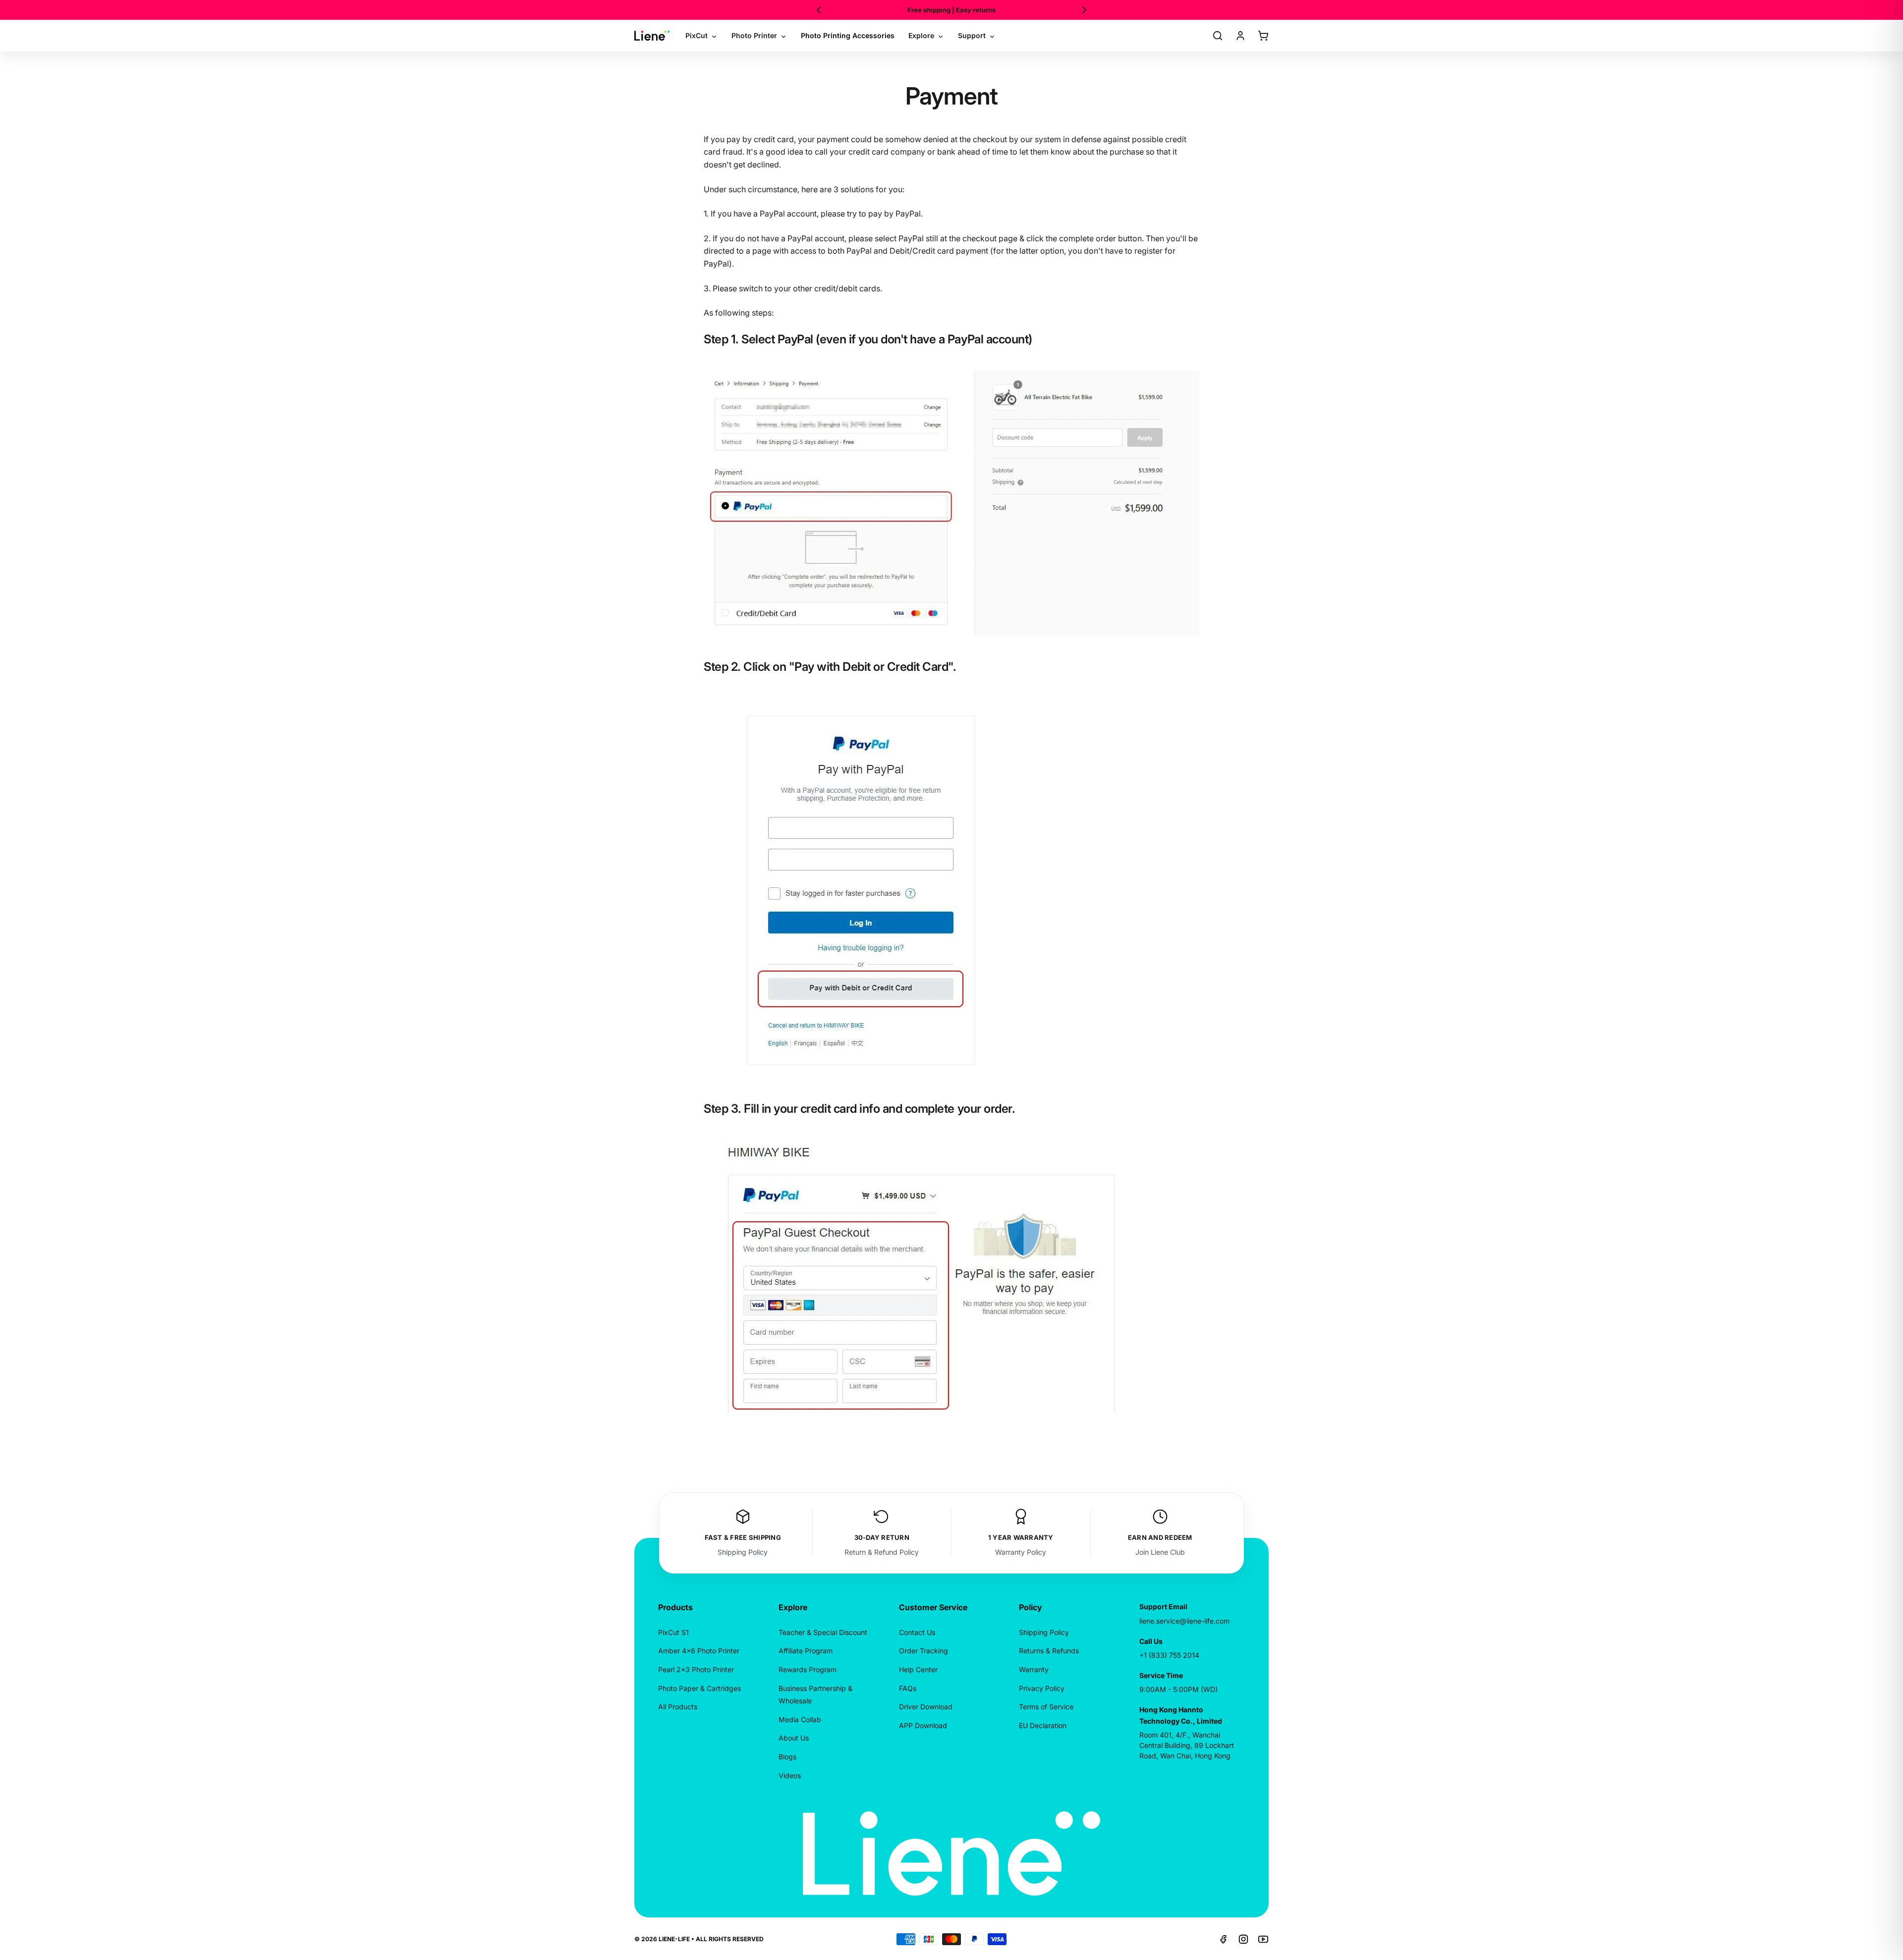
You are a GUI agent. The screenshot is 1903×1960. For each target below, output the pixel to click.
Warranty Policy (1021, 1552)
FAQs (908, 1688)
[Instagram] (1243, 1939)
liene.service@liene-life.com (1184, 1621)
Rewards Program (808, 1669)
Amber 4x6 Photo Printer (699, 1651)
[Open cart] (1263, 36)
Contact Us (917, 1632)
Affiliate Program (806, 1651)
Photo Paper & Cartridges (700, 1688)
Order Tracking (924, 1651)
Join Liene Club (1160, 1552)
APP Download (923, 1725)
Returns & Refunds (1049, 1651)
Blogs (787, 1757)
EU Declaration (1043, 1725)
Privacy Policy (1042, 1688)
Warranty (1034, 1669)
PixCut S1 (673, 1632)
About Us (794, 1738)
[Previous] (819, 10)
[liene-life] (652, 36)
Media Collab (800, 1719)
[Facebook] (1224, 1939)
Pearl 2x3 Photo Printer (696, 1669)
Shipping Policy (743, 1552)
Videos (790, 1775)
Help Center (918, 1669)
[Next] (1084, 10)
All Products (678, 1707)
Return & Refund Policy (882, 1552)
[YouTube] (1263, 1939)
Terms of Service (1046, 1707)
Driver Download (926, 1707)
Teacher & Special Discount (823, 1632)
